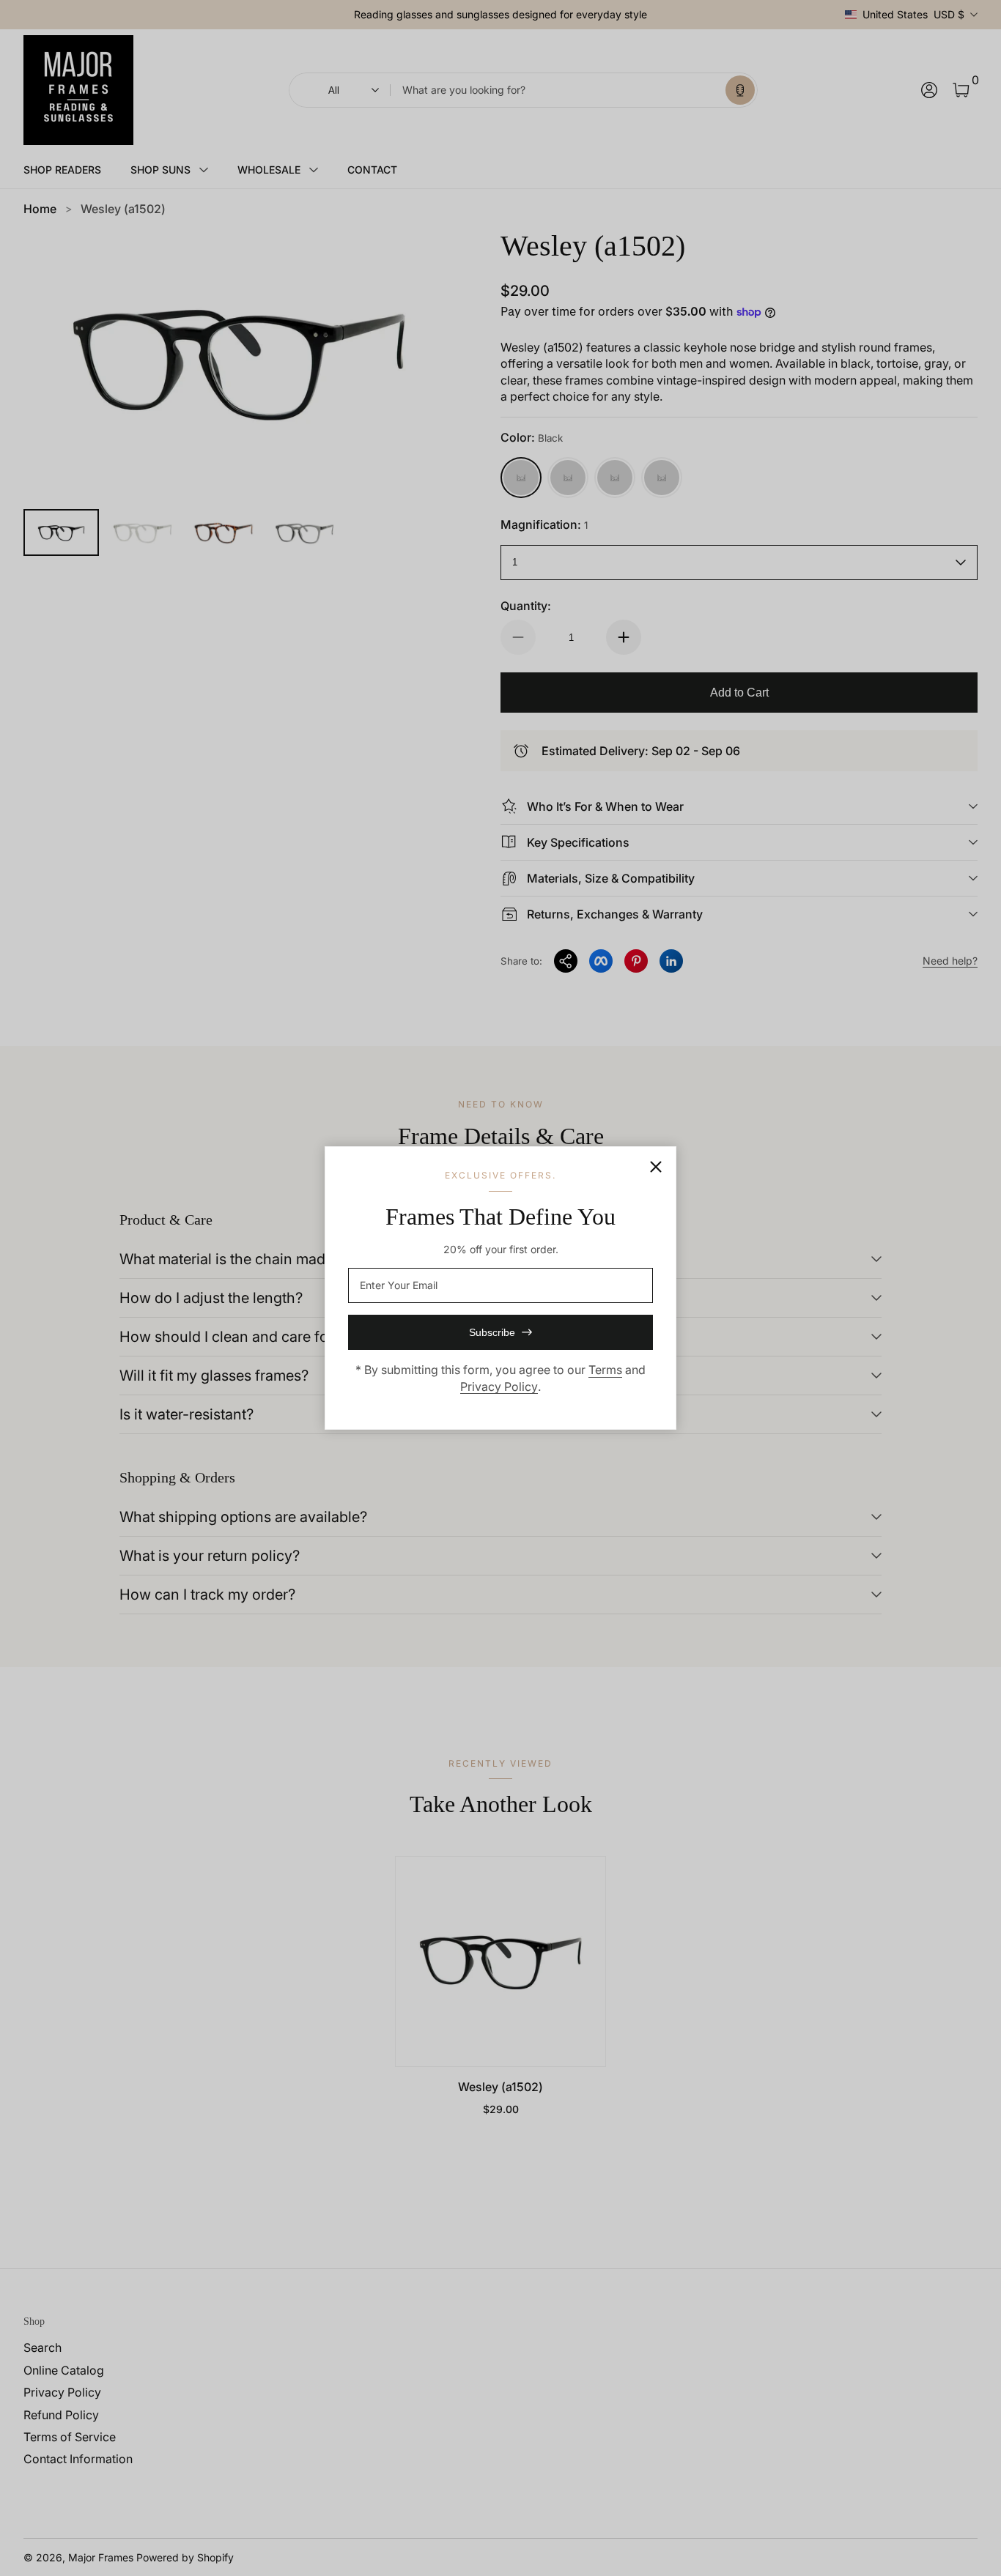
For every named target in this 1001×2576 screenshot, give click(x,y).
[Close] (656, 1167)
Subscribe (492, 1332)
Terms (605, 1370)
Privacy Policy (499, 1387)
